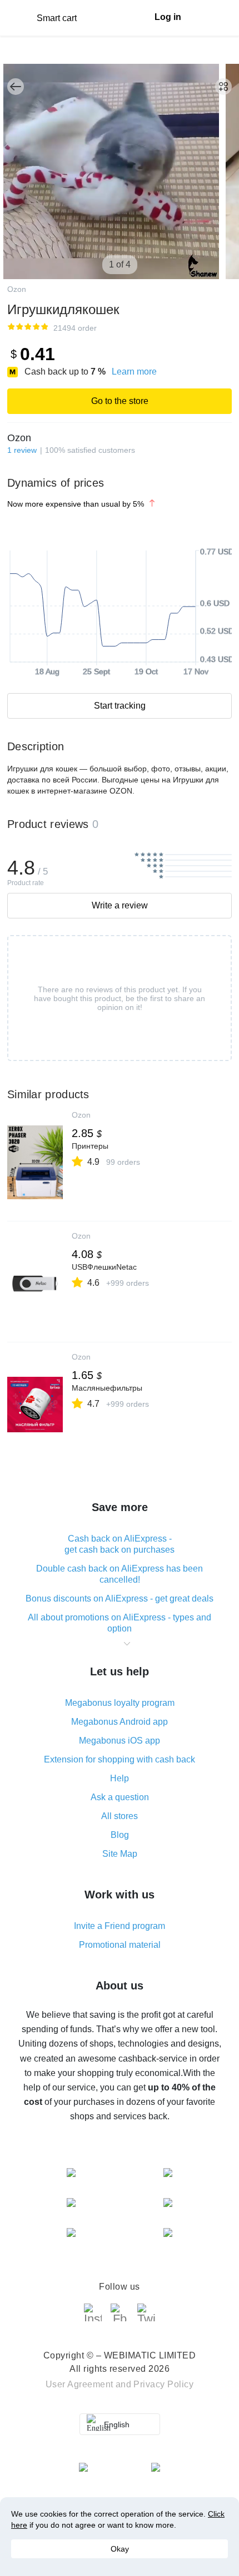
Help (120, 1778)
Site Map (120, 1854)
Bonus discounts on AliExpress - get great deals (120, 1598)
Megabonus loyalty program (120, 1703)
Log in (168, 17)
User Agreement (79, 2384)
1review (22, 450)
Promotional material (120, 1945)
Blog (120, 1835)
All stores (120, 1816)
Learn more (134, 372)
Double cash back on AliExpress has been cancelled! (120, 1574)
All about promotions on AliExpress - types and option (120, 1623)
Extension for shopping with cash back (120, 1759)
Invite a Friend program (120, 1926)
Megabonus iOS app (120, 1741)
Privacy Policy (163, 2384)
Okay (120, 2549)
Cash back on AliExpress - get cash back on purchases (120, 1544)
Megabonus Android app (120, 1722)
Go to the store (120, 401)
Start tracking (120, 706)
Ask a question (120, 1797)
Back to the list (16, 87)
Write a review (120, 905)
